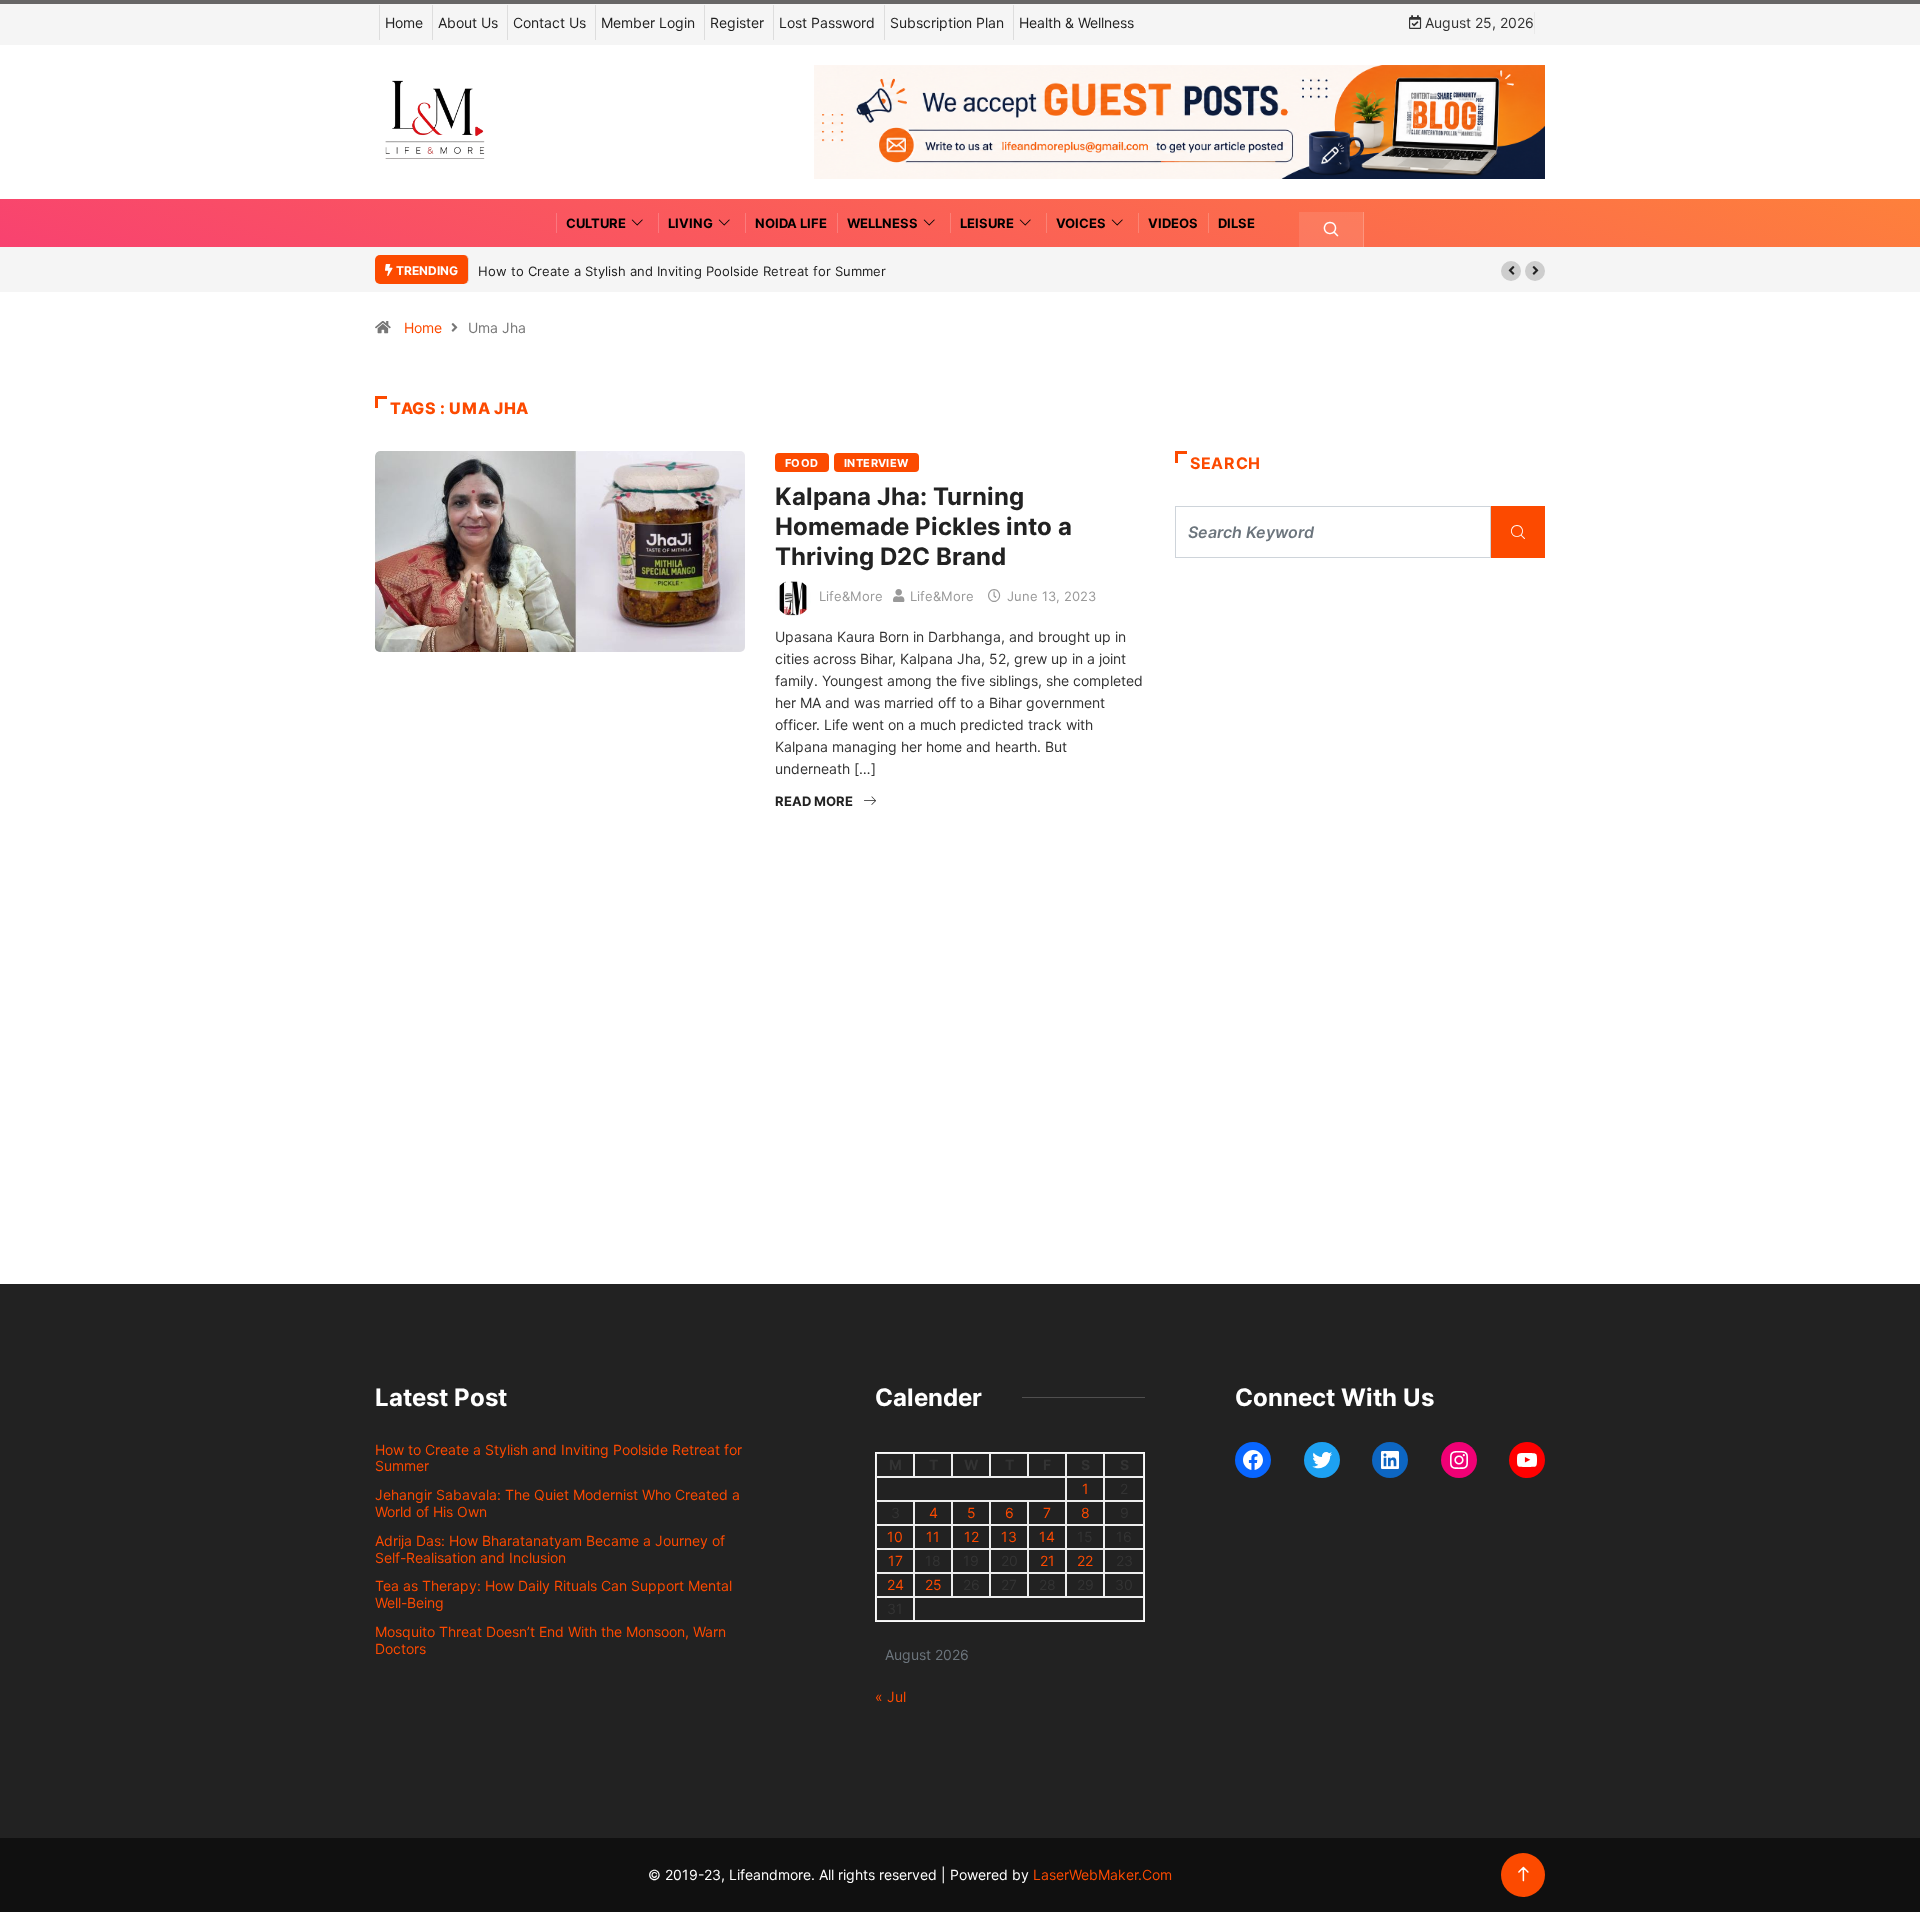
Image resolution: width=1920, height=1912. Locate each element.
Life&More (851, 596)
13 (1009, 1536)
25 (933, 1584)
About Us (468, 22)
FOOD (802, 463)
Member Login (648, 22)
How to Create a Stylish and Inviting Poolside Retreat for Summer (682, 271)
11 (933, 1536)
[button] (1511, 271)
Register (737, 22)
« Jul (890, 1696)
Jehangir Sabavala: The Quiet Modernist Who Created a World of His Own (557, 1503)
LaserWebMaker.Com (1102, 1874)
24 (895, 1584)
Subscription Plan (947, 22)
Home (404, 22)
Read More (814, 801)
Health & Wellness (1076, 22)
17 (895, 1560)
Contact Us (549, 22)
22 (1085, 1560)
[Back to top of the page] (1523, 1874)
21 (1047, 1560)
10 (895, 1536)
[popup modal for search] (1331, 229)
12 (971, 1536)
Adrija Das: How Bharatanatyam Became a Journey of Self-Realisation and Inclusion (550, 1549)
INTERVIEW (876, 463)
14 (1047, 1536)
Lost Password (827, 22)
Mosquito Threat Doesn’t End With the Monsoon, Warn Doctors (550, 1640)
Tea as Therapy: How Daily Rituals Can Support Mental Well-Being (553, 1594)
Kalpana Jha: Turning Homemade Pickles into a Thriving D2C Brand (923, 526)
